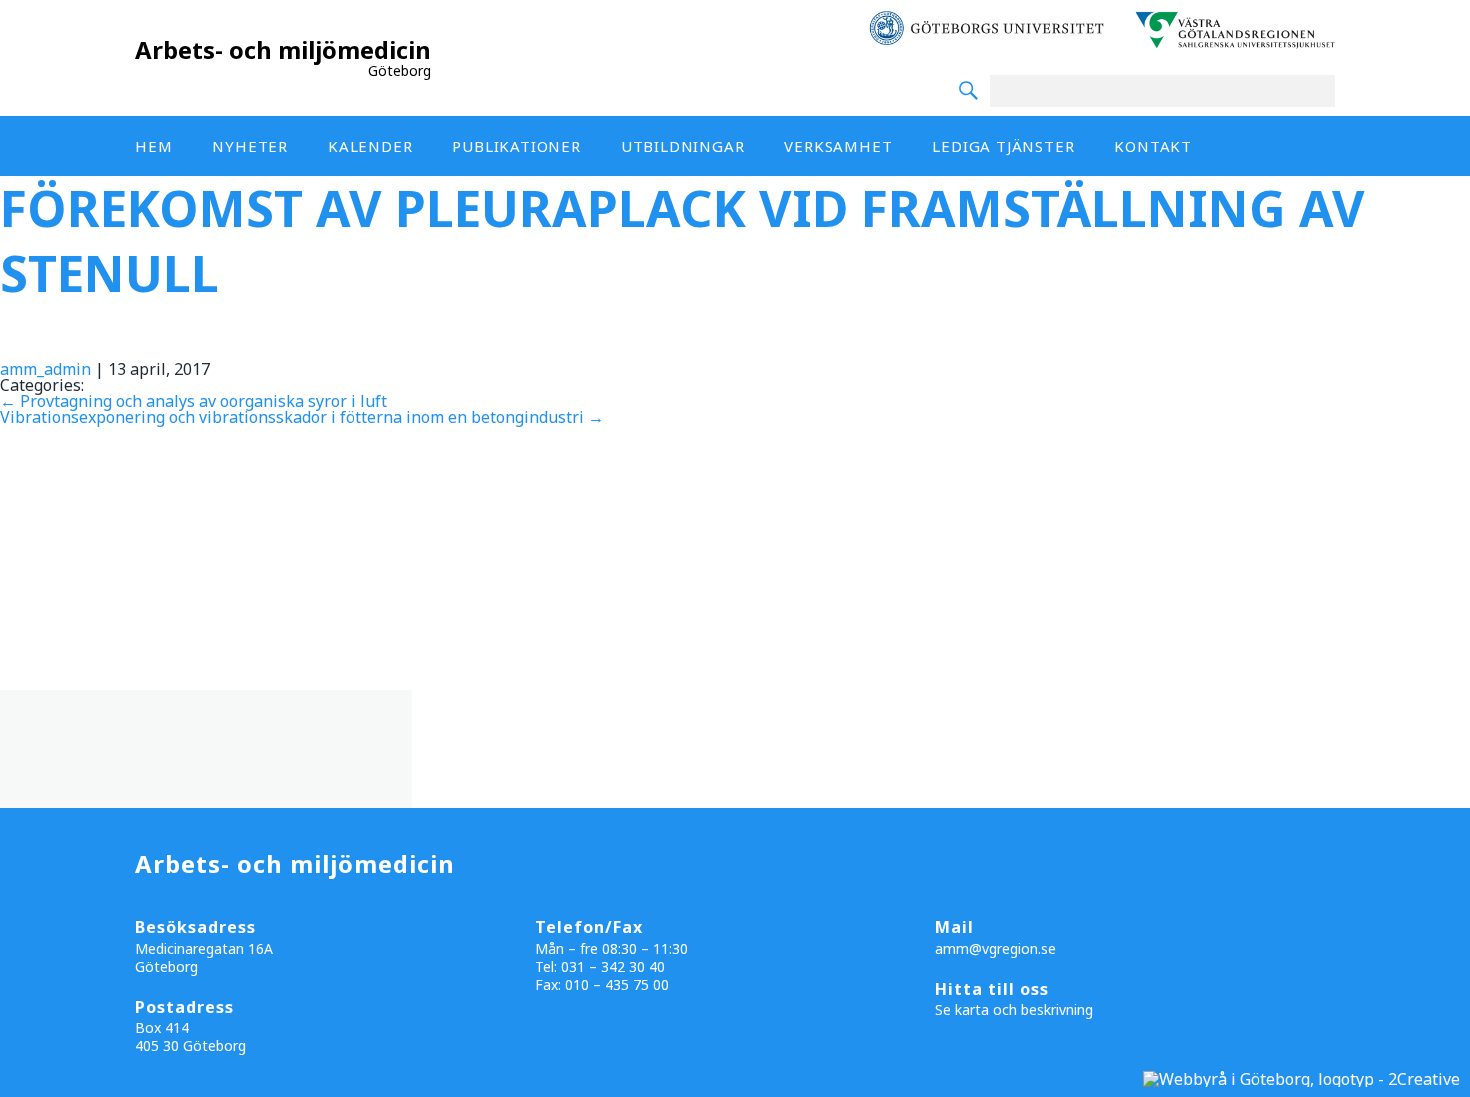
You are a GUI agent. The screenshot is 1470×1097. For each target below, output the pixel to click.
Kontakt (1153, 146)
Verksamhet (838, 146)
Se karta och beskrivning (1014, 1009)
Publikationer (516, 146)
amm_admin (45, 369)
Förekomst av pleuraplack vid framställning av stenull (682, 240)
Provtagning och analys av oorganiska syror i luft (193, 401)
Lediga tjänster (1003, 146)
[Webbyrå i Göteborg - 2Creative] (1301, 1079)
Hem (153, 146)
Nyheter (250, 146)
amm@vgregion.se (995, 948)
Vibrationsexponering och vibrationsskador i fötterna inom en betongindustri (302, 417)
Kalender (370, 146)
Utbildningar (683, 146)
